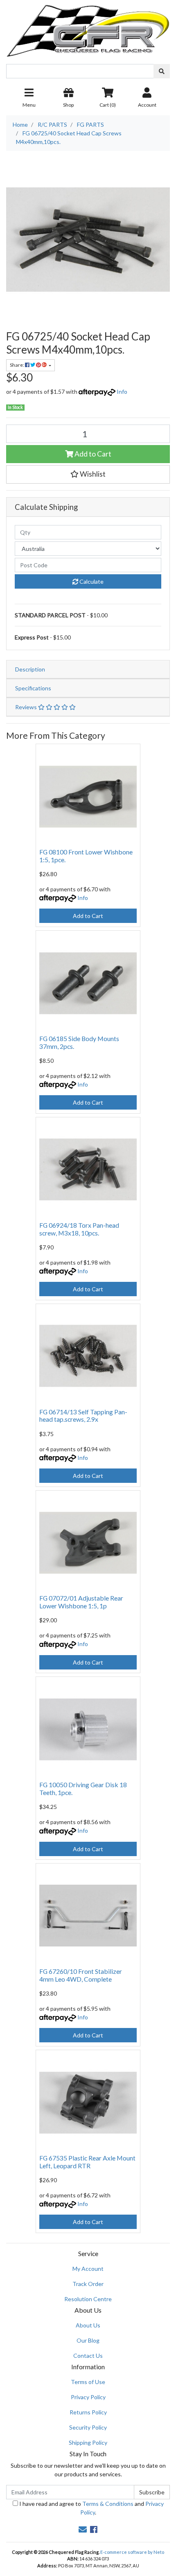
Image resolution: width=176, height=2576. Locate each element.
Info (122, 392)
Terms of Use (88, 2382)
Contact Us (88, 2356)
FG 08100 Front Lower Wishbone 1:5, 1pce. (86, 856)
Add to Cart (92, 454)
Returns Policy (88, 2412)
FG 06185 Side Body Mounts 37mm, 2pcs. (79, 1042)
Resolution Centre (88, 2299)
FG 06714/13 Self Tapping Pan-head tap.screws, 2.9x (83, 1416)
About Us (88, 2325)
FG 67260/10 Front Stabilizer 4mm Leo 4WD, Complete (81, 1975)
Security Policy (88, 2427)
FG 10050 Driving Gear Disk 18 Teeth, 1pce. (83, 1788)
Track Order (88, 2284)
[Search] (162, 71)
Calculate (91, 581)
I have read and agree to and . (91, 2508)
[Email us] (83, 2529)
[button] (88, 474)
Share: (17, 365)
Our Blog (88, 2340)
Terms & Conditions (108, 2504)
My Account (88, 2269)
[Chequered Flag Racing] (88, 28)
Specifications (33, 688)
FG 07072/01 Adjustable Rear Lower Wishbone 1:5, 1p (81, 1602)
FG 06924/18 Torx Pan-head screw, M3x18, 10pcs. (79, 1229)
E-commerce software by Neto (132, 2552)
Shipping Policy (88, 2442)
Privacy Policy (88, 2397)
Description (30, 669)
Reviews (27, 707)
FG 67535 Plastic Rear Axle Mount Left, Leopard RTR (87, 2162)
